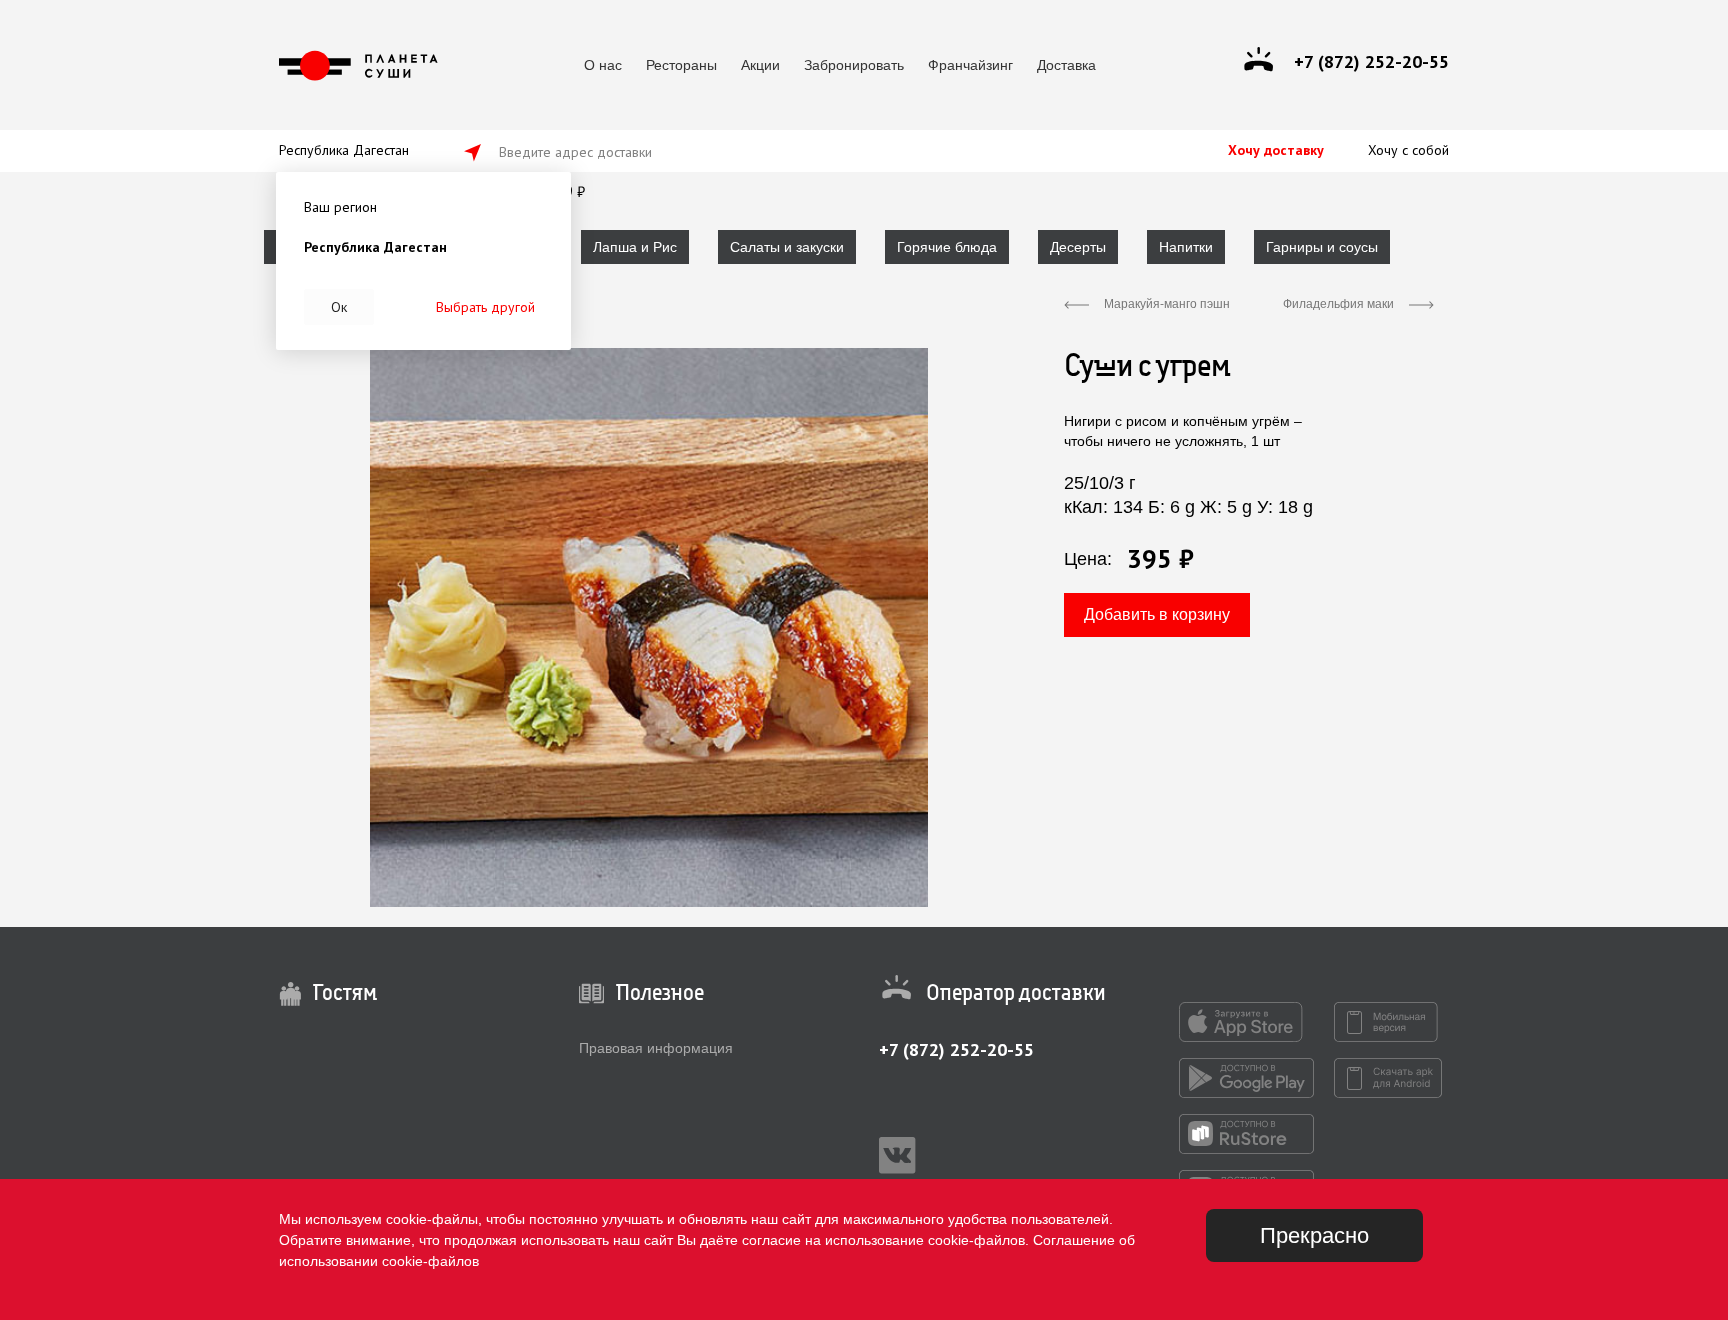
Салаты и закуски (787, 247)
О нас (603, 65)
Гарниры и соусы (1322, 247)
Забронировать (854, 65)
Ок (339, 307)
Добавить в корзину (1157, 614)
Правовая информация (656, 1048)
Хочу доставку (1276, 150)
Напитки (1186, 247)
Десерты (1078, 247)
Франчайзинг (970, 65)
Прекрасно (1314, 1235)
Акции (760, 65)
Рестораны (681, 65)
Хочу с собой (1408, 150)
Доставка (1066, 65)
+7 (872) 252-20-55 (956, 1049)
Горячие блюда (947, 247)
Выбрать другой (485, 307)
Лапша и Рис (635, 247)
